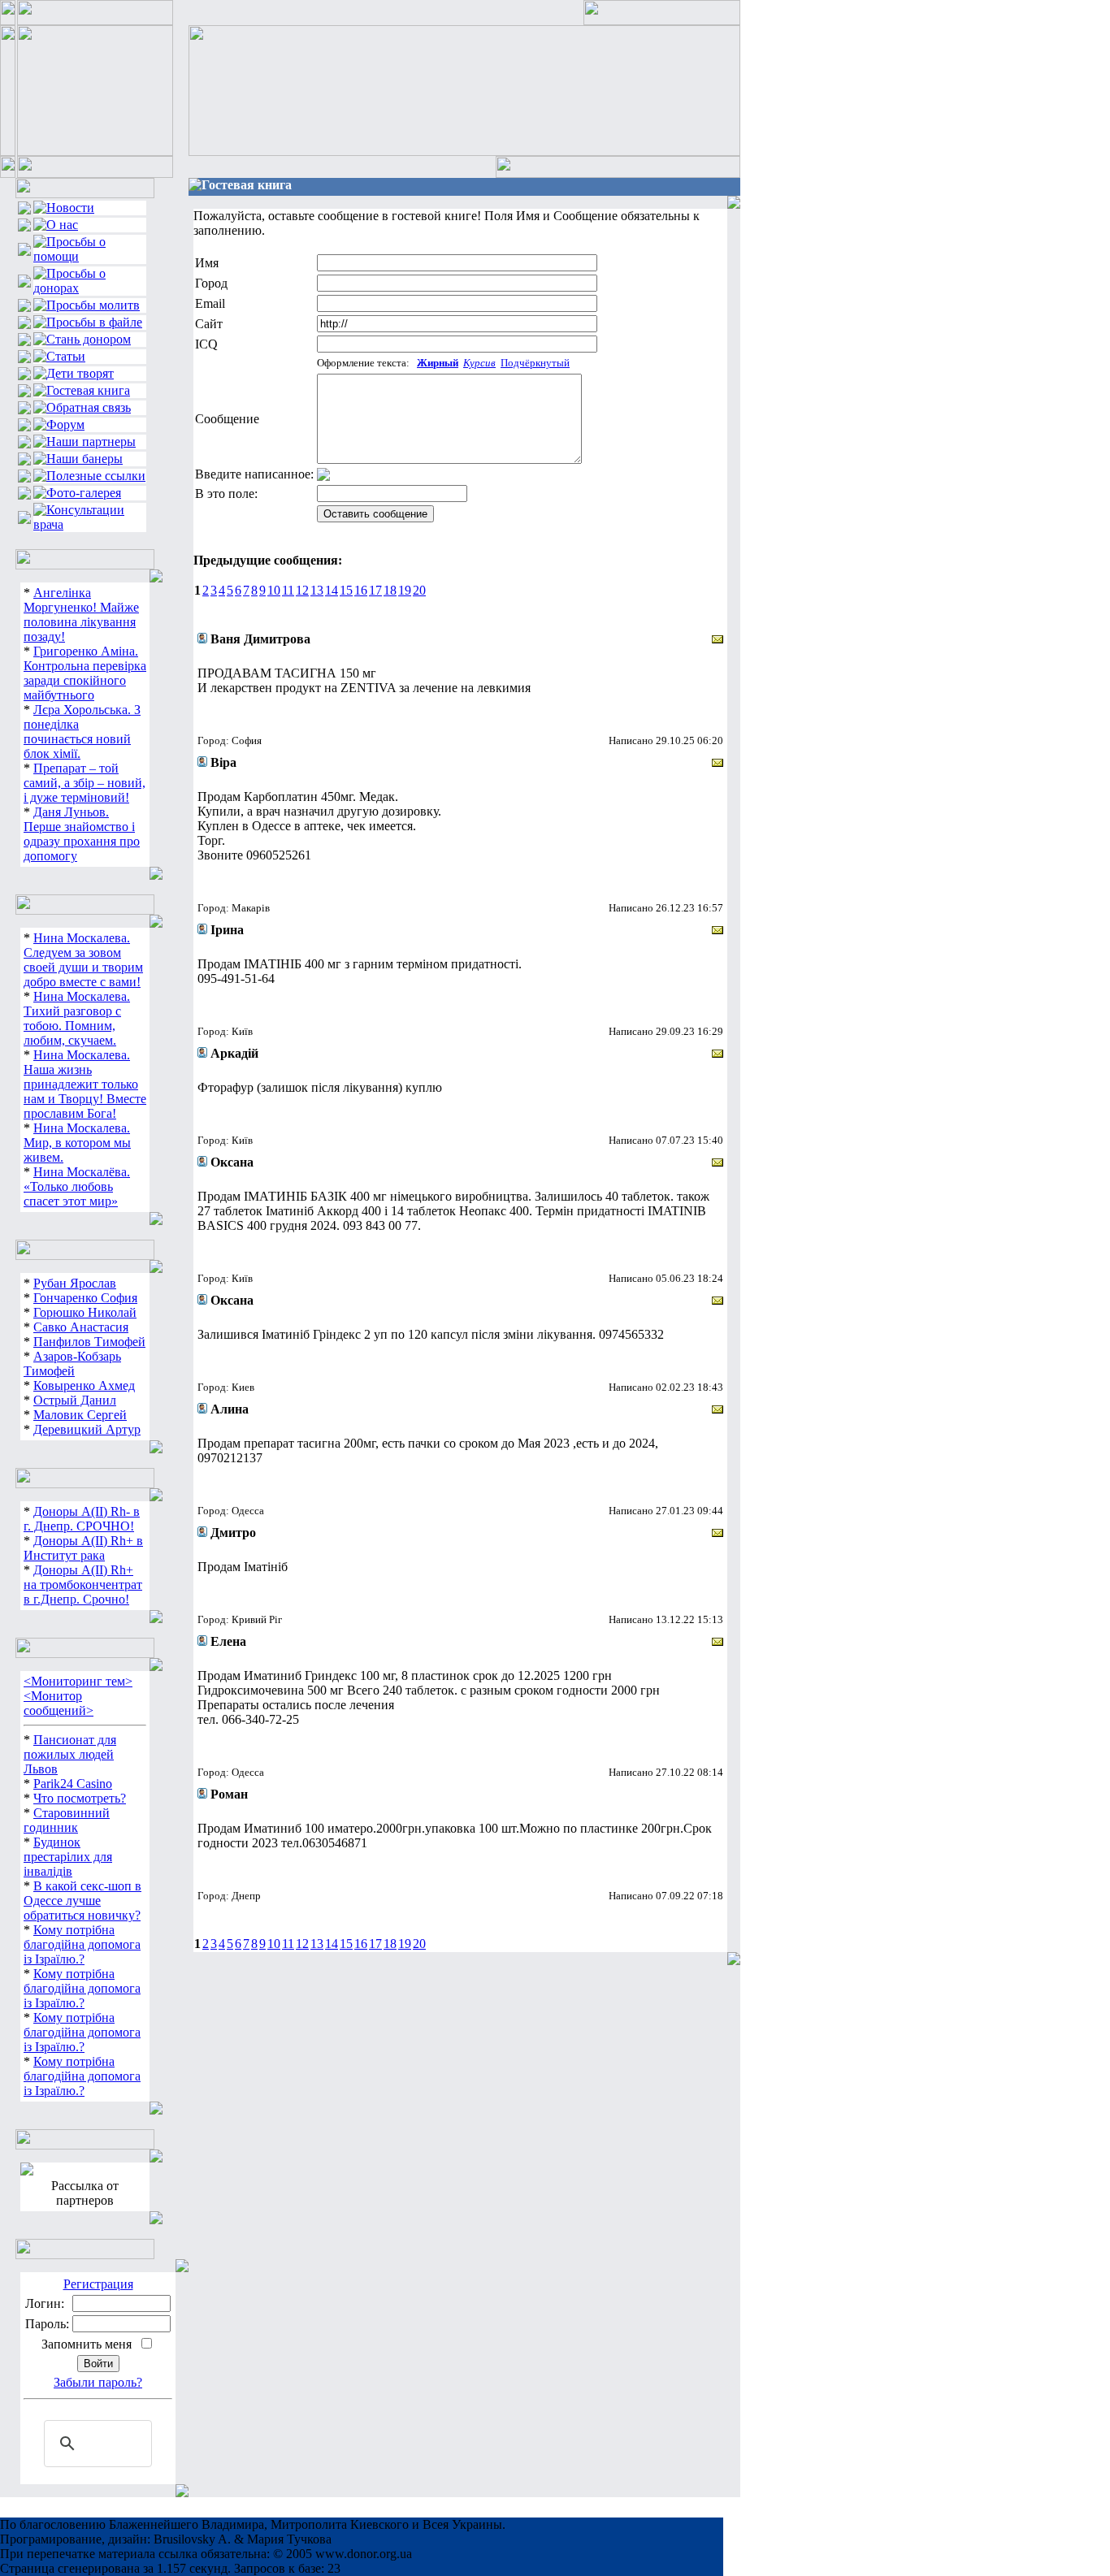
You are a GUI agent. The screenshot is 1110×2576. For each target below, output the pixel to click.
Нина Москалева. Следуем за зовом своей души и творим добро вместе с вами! (83, 960)
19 (405, 590)
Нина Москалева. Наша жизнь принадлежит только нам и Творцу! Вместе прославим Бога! (85, 1084)
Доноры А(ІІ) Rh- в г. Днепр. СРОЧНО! (82, 1519)
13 (317, 590)
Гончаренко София (85, 1298)
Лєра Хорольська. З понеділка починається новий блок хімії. (82, 732)
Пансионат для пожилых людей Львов (70, 1754)
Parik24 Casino (73, 1784)
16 (361, 590)
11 (288, 590)
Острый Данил (75, 1400)
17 (375, 590)
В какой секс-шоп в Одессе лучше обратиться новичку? (82, 1901)
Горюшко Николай (85, 1312)
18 (390, 590)
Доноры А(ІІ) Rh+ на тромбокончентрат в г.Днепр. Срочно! (83, 1585)
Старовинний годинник (67, 1820)
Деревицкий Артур (87, 1429)
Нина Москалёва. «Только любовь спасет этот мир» (77, 1186)
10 (274, 590)
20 (419, 590)
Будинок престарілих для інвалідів (68, 1857)
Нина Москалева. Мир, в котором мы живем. (77, 1143)
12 (302, 590)
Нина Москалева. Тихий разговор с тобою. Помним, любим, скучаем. (77, 1018)
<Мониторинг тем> (78, 1681)
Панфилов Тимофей (89, 1342)
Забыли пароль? (98, 2382)
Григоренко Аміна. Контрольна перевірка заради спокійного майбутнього (85, 673)
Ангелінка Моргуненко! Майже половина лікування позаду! (81, 615)
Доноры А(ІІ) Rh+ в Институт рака (83, 1548)
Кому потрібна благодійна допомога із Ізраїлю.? (82, 1944)
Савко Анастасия (81, 1327)
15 (346, 590)
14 (332, 590)
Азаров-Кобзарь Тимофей (72, 1364)
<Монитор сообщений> (59, 1703)
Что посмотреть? (80, 1798)
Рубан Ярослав (75, 1283)
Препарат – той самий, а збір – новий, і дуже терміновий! (85, 783)
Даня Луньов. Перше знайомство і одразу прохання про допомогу (82, 834)
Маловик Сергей (80, 1415)
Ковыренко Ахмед (84, 1385)
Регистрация (98, 2284)
